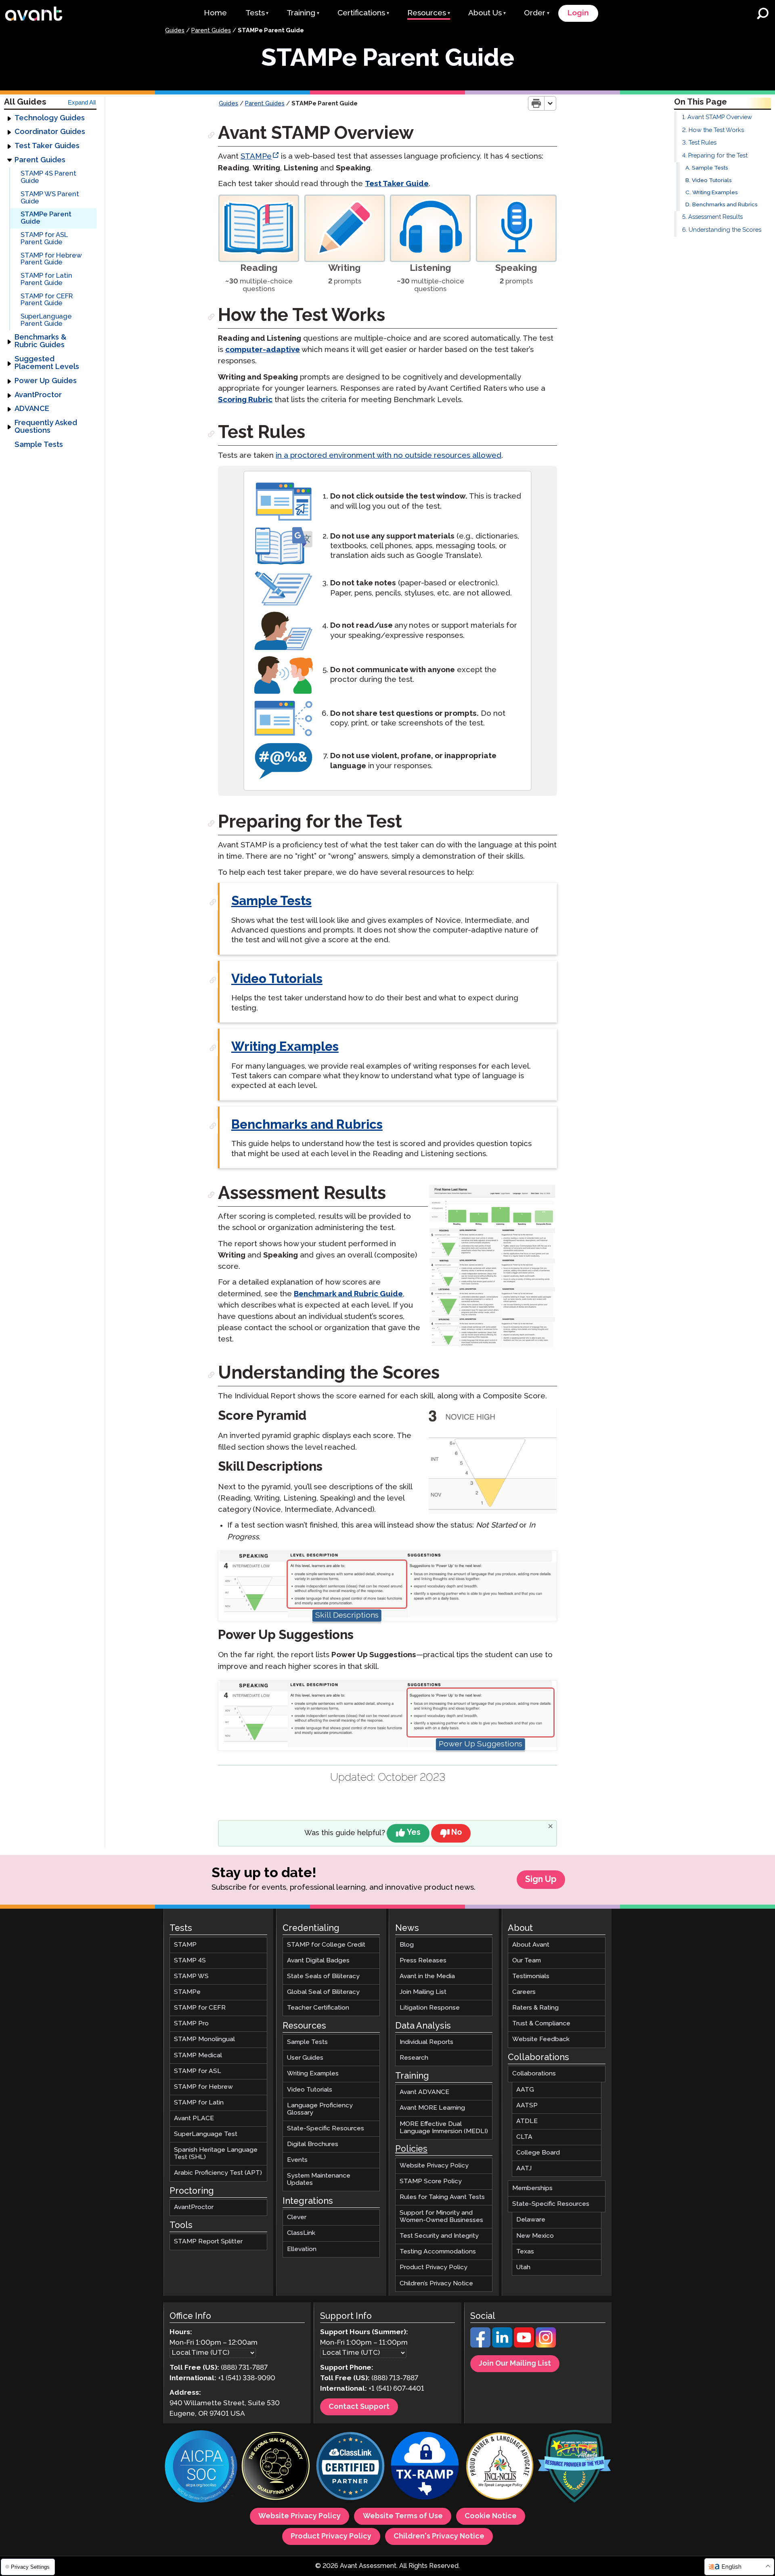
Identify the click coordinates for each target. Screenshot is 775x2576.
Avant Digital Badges (318, 1961)
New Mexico (535, 2236)
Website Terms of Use (403, 2516)
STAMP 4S (190, 1961)
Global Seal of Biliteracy (323, 1992)
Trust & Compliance (541, 2024)
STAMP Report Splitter (208, 2242)
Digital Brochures (313, 2144)
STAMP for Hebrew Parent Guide (51, 259)
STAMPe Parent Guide (46, 218)
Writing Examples (715, 193)
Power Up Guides (46, 381)
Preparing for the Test (718, 156)
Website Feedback (541, 2039)
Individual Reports (426, 2042)
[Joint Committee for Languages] (500, 2467)
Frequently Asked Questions (46, 427)
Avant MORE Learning (432, 2108)
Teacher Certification (318, 2008)
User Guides (305, 2058)
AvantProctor (38, 395)
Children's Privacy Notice (439, 2536)
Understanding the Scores (725, 230)
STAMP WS (191, 1976)
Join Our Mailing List (515, 2364)
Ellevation (302, 2249)
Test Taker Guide (397, 184)
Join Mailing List (423, 1992)
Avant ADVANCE (424, 2092)
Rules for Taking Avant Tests (442, 2197)
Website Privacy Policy (434, 2166)
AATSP (527, 2105)
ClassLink (301, 2233)
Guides (175, 31)
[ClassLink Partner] (350, 2467)
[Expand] (9, 118)
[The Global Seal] (276, 2467)
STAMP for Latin (199, 2103)
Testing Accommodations (438, 2252)
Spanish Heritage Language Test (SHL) (216, 2154)
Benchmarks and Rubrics (725, 205)
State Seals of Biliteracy (323, 1976)
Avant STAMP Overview (720, 117)
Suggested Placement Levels (47, 363)
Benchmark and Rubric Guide (348, 1294)
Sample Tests (39, 445)
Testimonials (531, 1976)
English (731, 2567)
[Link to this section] (212, 135)
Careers (524, 1992)
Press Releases (423, 1961)
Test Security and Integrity (439, 2236)
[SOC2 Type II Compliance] (201, 2467)
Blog (407, 1945)
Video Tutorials (712, 181)
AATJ (524, 2168)
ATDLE (527, 2121)
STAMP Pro (191, 2024)
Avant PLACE (194, 2118)
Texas (525, 2252)
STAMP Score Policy (431, 2181)
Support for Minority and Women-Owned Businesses (441, 2217)
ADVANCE (32, 409)
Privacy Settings (29, 2567)
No (457, 1833)
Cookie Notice (491, 2516)
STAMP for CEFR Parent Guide (47, 300)
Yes (414, 1833)
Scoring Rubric (245, 400)
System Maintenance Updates (319, 2179)
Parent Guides (211, 31)
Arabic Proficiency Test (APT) (218, 2173)
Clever (297, 2217)
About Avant (531, 1945)
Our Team (527, 1961)
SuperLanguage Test (206, 2134)
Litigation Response (430, 2008)
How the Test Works (716, 130)
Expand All (82, 103)
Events (297, 2160)
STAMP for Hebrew (203, 2087)
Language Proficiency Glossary (320, 2109)
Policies (411, 2149)
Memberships (532, 2188)
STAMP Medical (198, 2055)
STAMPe (256, 156)
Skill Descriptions (347, 1615)
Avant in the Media (427, 1976)
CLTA (524, 2137)
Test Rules (703, 143)
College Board (538, 2153)
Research (414, 2058)
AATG (525, 2090)
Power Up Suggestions (481, 1744)
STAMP (185, 1945)
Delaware (531, 2220)
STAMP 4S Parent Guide (48, 177)
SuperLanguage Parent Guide (46, 320)
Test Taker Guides (47, 146)
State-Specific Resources (326, 2129)
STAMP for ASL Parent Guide (44, 239)
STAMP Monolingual (204, 2039)
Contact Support (359, 2407)
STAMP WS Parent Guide (50, 198)
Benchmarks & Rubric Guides (41, 341)
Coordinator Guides (50, 132)
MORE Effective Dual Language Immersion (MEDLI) (444, 2128)
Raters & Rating (535, 2008)
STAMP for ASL (198, 2071)
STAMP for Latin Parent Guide (46, 280)
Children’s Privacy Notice (436, 2284)
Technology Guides (50, 118)
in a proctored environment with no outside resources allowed (389, 456)
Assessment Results (715, 217)
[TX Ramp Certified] (425, 2467)
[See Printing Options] (550, 103)
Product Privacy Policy (434, 2267)
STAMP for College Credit (326, 1945)
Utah (523, 2267)
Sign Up (541, 1880)
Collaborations (534, 2074)
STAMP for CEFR (200, 2008)
